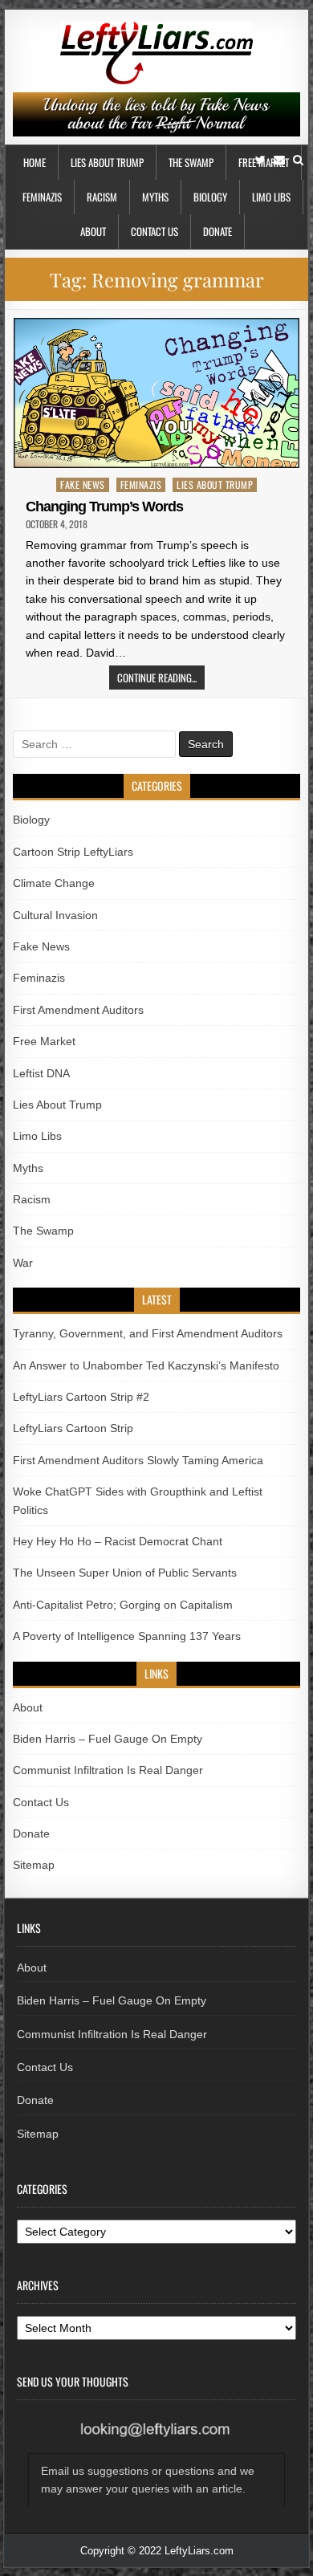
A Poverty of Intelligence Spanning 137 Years (127, 1636)
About (93, 231)
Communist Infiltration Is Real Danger (108, 1770)
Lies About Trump (107, 162)
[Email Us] (279, 160)
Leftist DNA (41, 1073)
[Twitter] (260, 160)
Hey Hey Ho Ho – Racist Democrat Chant (118, 1541)
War (23, 1263)
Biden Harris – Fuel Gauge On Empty (108, 1739)
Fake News (83, 484)
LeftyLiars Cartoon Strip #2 (81, 1397)
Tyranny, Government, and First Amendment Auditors (148, 1333)
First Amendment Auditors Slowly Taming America (138, 1460)
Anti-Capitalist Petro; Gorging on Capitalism (123, 1605)
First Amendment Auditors (78, 1010)
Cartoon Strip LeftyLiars (73, 852)
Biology (210, 197)
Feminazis (42, 197)
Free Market (44, 1041)
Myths (155, 197)
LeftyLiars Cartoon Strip (73, 1428)
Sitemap (34, 1865)
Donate (217, 231)
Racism (102, 197)
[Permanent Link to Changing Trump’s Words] (156, 393)
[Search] (298, 160)
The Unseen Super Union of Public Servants (125, 1573)
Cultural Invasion (55, 915)
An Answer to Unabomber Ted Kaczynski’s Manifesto (146, 1365)
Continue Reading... (157, 678)
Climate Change (54, 883)
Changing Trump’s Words (104, 507)
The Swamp (191, 162)
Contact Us (154, 231)
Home (35, 162)
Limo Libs (271, 197)
